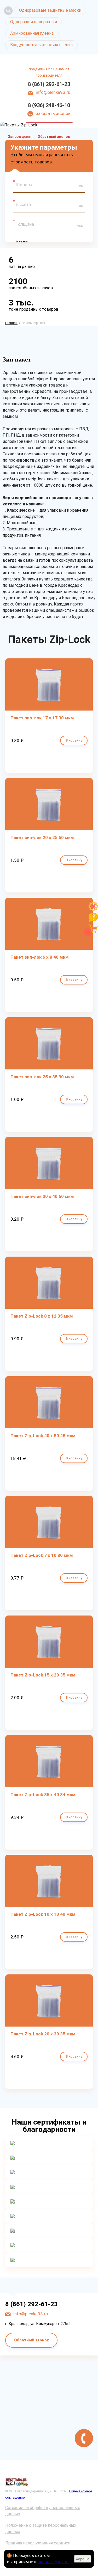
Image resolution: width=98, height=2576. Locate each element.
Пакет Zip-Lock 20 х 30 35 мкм (43, 2034)
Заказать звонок (53, 113)
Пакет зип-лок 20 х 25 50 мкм (42, 837)
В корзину (74, 740)
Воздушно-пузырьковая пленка (41, 45)
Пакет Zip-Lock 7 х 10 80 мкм (42, 1555)
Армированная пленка (32, 33)
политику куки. (53, 2562)
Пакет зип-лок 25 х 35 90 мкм (42, 1077)
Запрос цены (20, 137)
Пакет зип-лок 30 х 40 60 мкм (42, 1196)
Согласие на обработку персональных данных (43, 2511)
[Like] (93, 910)
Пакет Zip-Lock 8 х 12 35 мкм (42, 1316)
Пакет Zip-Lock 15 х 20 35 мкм (43, 1675)
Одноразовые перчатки (34, 22)
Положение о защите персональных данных (41, 2528)
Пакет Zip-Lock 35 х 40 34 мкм (43, 1795)
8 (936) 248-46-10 (49, 105)
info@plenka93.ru (53, 92)
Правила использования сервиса (38, 2543)
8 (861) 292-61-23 (49, 84)
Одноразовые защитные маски (50, 10)
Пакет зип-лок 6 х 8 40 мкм (40, 957)
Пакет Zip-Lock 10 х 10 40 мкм (43, 1914)
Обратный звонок (54, 137)
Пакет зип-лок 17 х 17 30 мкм (42, 718)
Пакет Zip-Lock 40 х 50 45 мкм (43, 1436)
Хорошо (83, 2559)
